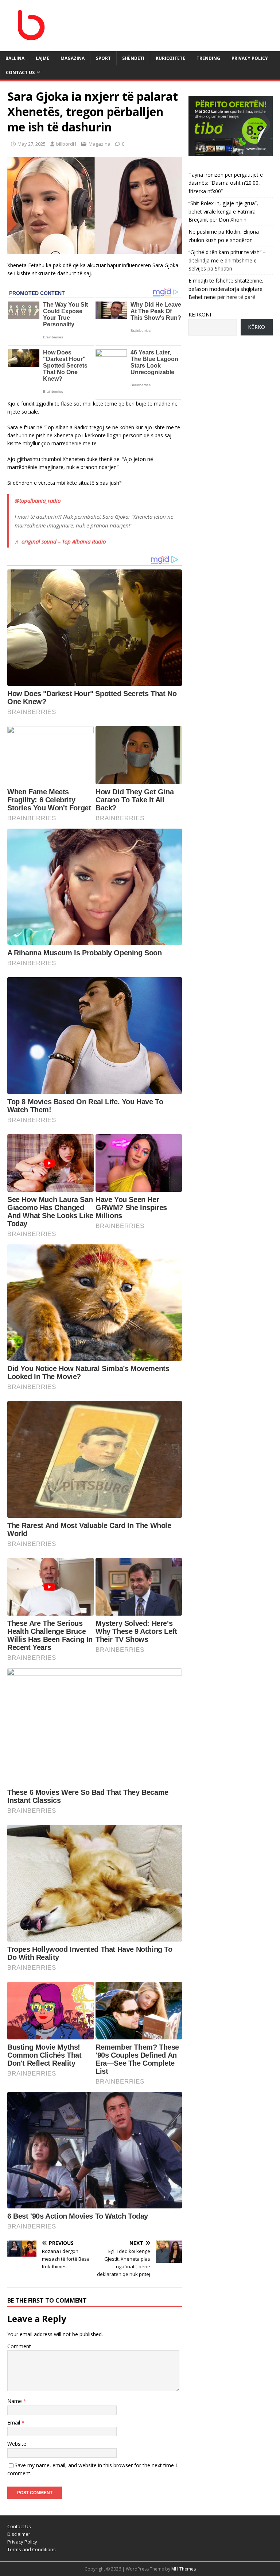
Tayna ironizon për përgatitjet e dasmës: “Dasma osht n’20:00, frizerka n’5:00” (226, 183)
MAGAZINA (73, 58)
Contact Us (20, 72)
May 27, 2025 (32, 144)
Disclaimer (19, 2534)
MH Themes (184, 2569)
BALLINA (15, 58)
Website (17, 2444)
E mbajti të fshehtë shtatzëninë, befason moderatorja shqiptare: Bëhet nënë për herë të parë (226, 289)
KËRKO (256, 327)
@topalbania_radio (38, 500)
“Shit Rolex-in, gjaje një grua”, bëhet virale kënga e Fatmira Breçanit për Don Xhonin (223, 211)
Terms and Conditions (32, 2549)
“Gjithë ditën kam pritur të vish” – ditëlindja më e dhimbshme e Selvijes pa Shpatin (227, 260)
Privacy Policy (250, 58)
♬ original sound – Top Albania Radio (60, 541)
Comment (19, 2346)
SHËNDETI (133, 58)
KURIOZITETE (170, 58)
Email (14, 2423)
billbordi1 (66, 144)
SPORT (103, 58)
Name (15, 2401)
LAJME (42, 58)
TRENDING (208, 58)
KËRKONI (200, 314)
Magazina (100, 144)
